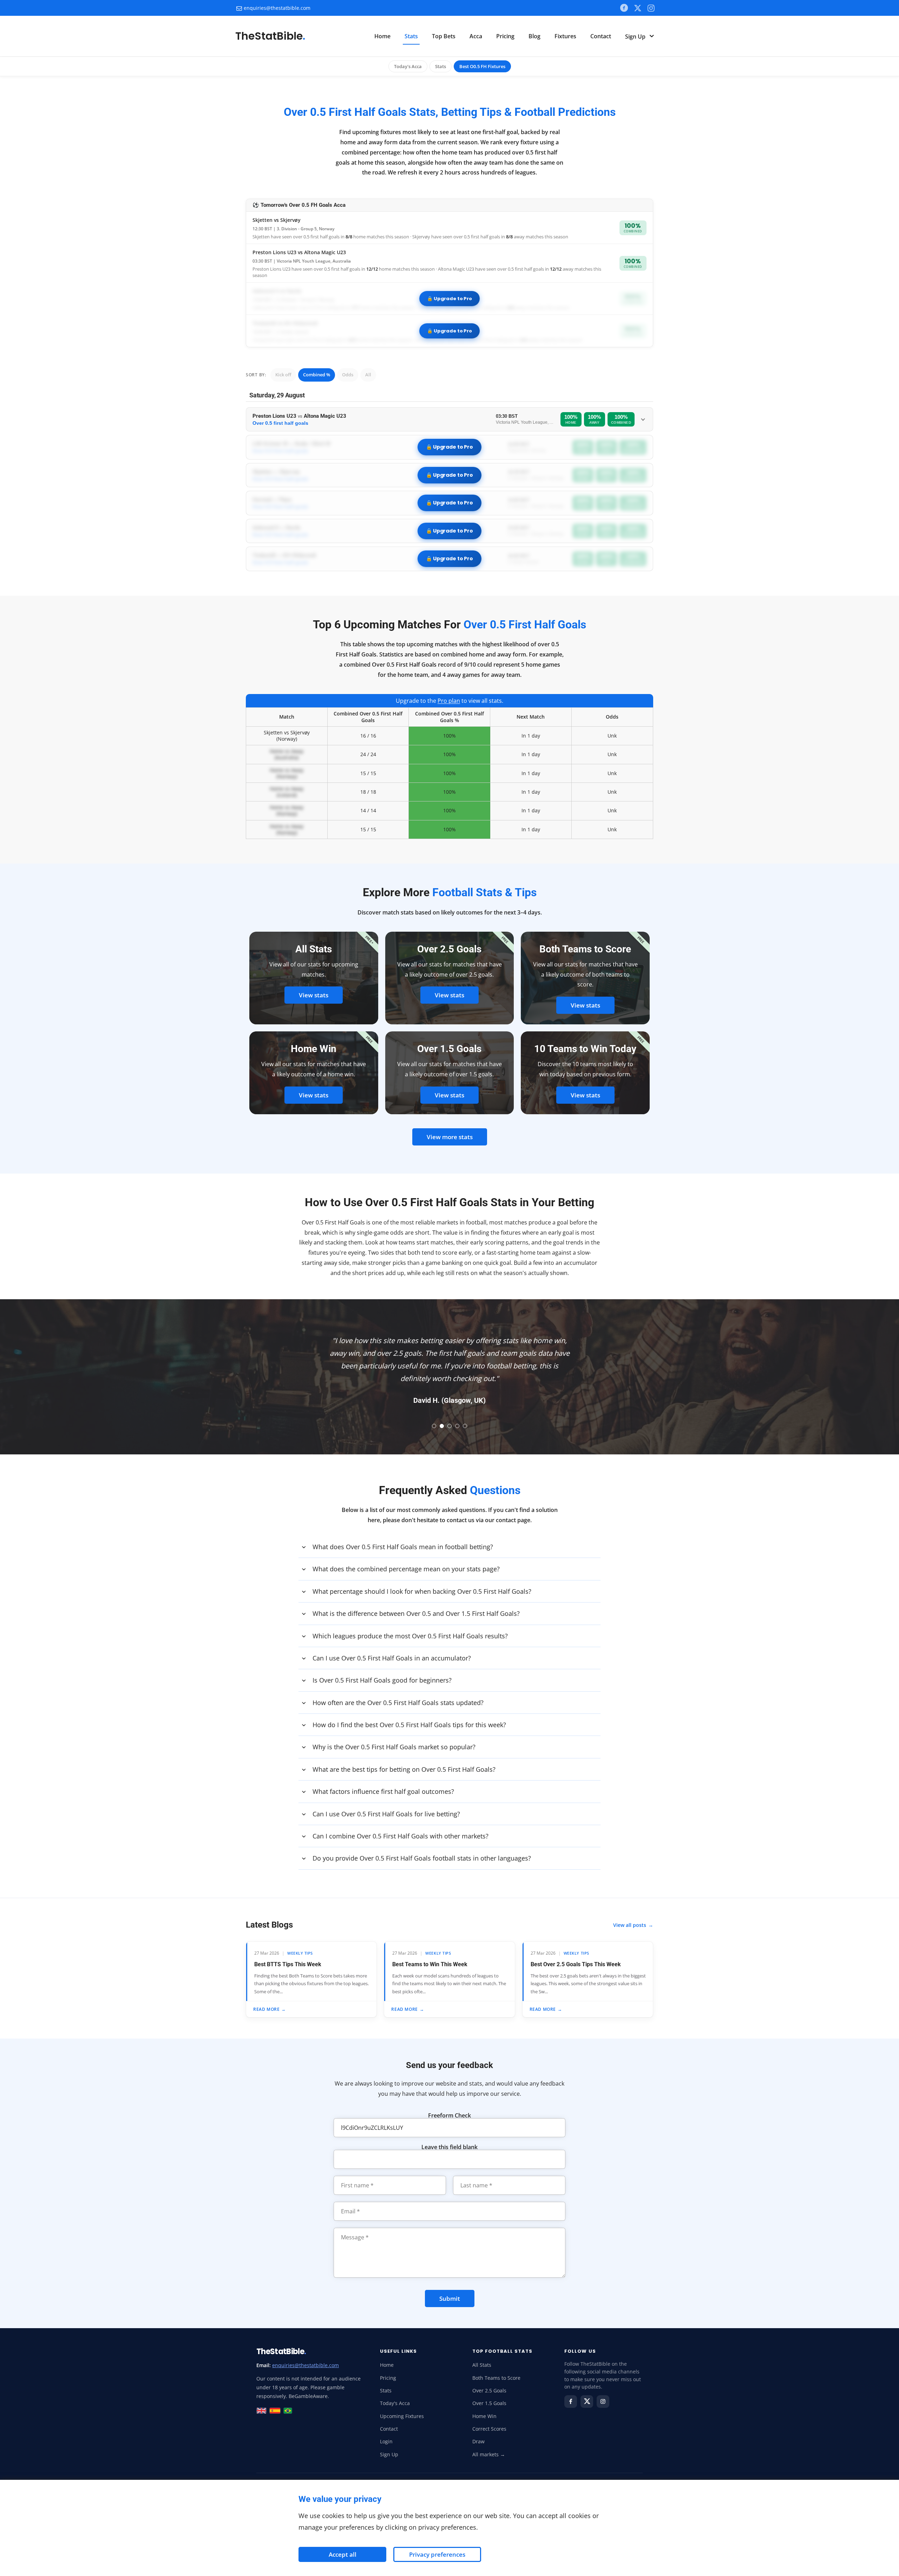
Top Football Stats (503, 2351)
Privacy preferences (437, 2554)
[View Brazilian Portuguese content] (288, 2411)
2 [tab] (442, 1426)
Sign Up (636, 37)
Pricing (505, 36)
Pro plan (449, 701)
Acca (476, 36)
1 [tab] (434, 1426)
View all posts (633, 1925)
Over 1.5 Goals (489, 2403)
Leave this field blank (449, 2147)
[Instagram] (603, 2402)
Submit (450, 2298)
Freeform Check (449, 2115)
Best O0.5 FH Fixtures (482, 66)
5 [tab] (465, 1426)
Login (386, 2442)
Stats (411, 36)
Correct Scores (489, 2429)
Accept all (343, 2554)
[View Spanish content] (275, 2411)
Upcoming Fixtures (402, 2416)
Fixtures (565, 36)
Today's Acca (408, 66)
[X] (638, 8)
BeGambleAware (308, 2396)
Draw (478, 2442)
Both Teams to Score (496, 2378)
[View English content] (261, 2411)
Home (382, 36)
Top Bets (444, 36)
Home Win (484, 2416)
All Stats (482, 2365)
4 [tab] (457, 1426)
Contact (601, 36)
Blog (534, 36)
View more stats (450, 1137)
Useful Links (398, 2351)
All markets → (489, 2455)
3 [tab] (449, 1426)
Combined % (317, 375)
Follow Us (580, 2351)
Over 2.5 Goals (489, 2391)
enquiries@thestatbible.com (277, 8)
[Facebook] (624, 8)
